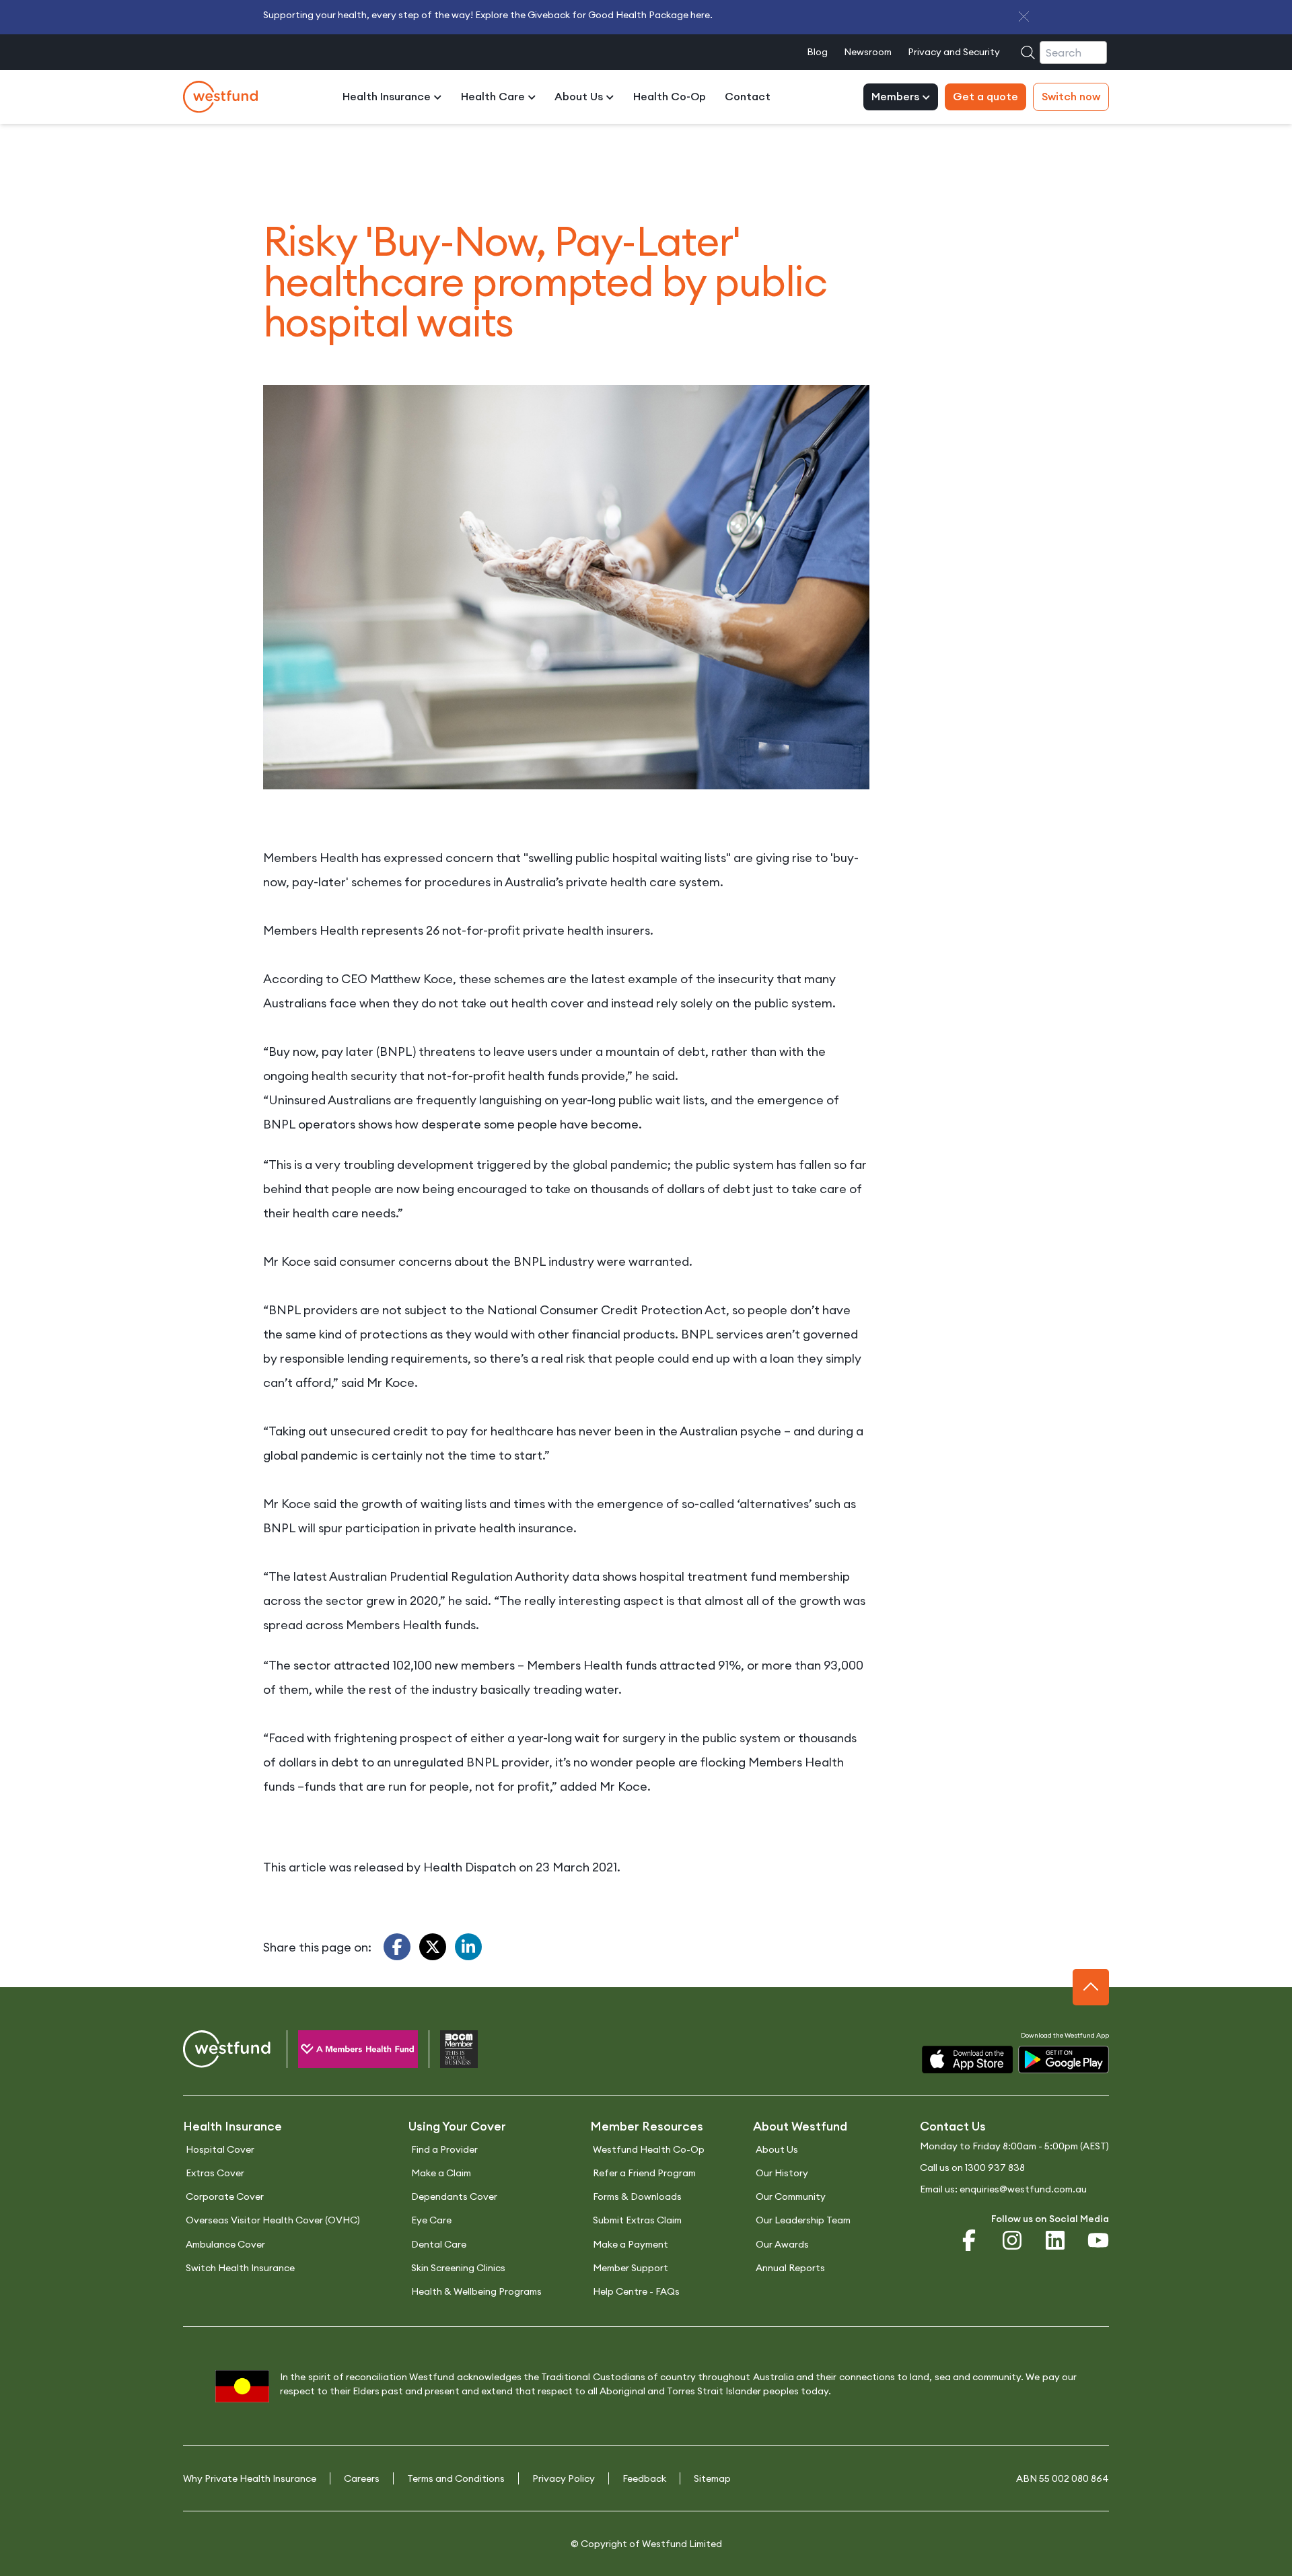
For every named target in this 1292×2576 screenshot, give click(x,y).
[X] (433, 1947)
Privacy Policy (564, 2478)
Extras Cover (215, 2173)
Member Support (631, 2268)
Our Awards (782, 2244)
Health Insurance (388, 97)
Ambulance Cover (225, 2244)
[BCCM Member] (448, 2052)
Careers (362, 2478)
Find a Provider (444, 2149)
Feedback (644, 2478)
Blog (817, 52)
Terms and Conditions (456, 2478)
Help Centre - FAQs (636, 2291)
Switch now (1071, 97)
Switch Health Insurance (240, 2268)
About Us (580, 97)
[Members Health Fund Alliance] (347, 2052)
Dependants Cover (454, 2196)
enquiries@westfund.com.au (1023, 2189)
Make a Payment (631, 2244)
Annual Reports (790, 2268)
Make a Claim (441, 2173)
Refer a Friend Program (644, 2173)
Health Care (494, 97)
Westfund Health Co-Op (649, 2149)
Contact (748, 97)
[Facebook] (397, 1947)
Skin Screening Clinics (458, 2268)
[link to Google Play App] (1064, 2060)
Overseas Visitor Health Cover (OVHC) (273, 2220)
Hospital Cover (220, 2149)
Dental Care (439, 2244)
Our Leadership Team (803, 2220)
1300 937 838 (995, 2168)
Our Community (791, 2196)
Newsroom (868, 52)
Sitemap (712, 2478)
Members (897, 97)
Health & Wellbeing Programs (476, 2291)
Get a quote (985, 97)
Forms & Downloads (637, 2196)
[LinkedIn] (468, 1947)
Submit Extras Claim (637, 2220)
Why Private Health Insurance (250, 2478)
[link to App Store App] (967, 2060)
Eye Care (431, 2220)
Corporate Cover (225, 2196)
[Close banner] (1024, 16)
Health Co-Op (670, 97)
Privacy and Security (954, 52)
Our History (782, 2173)
